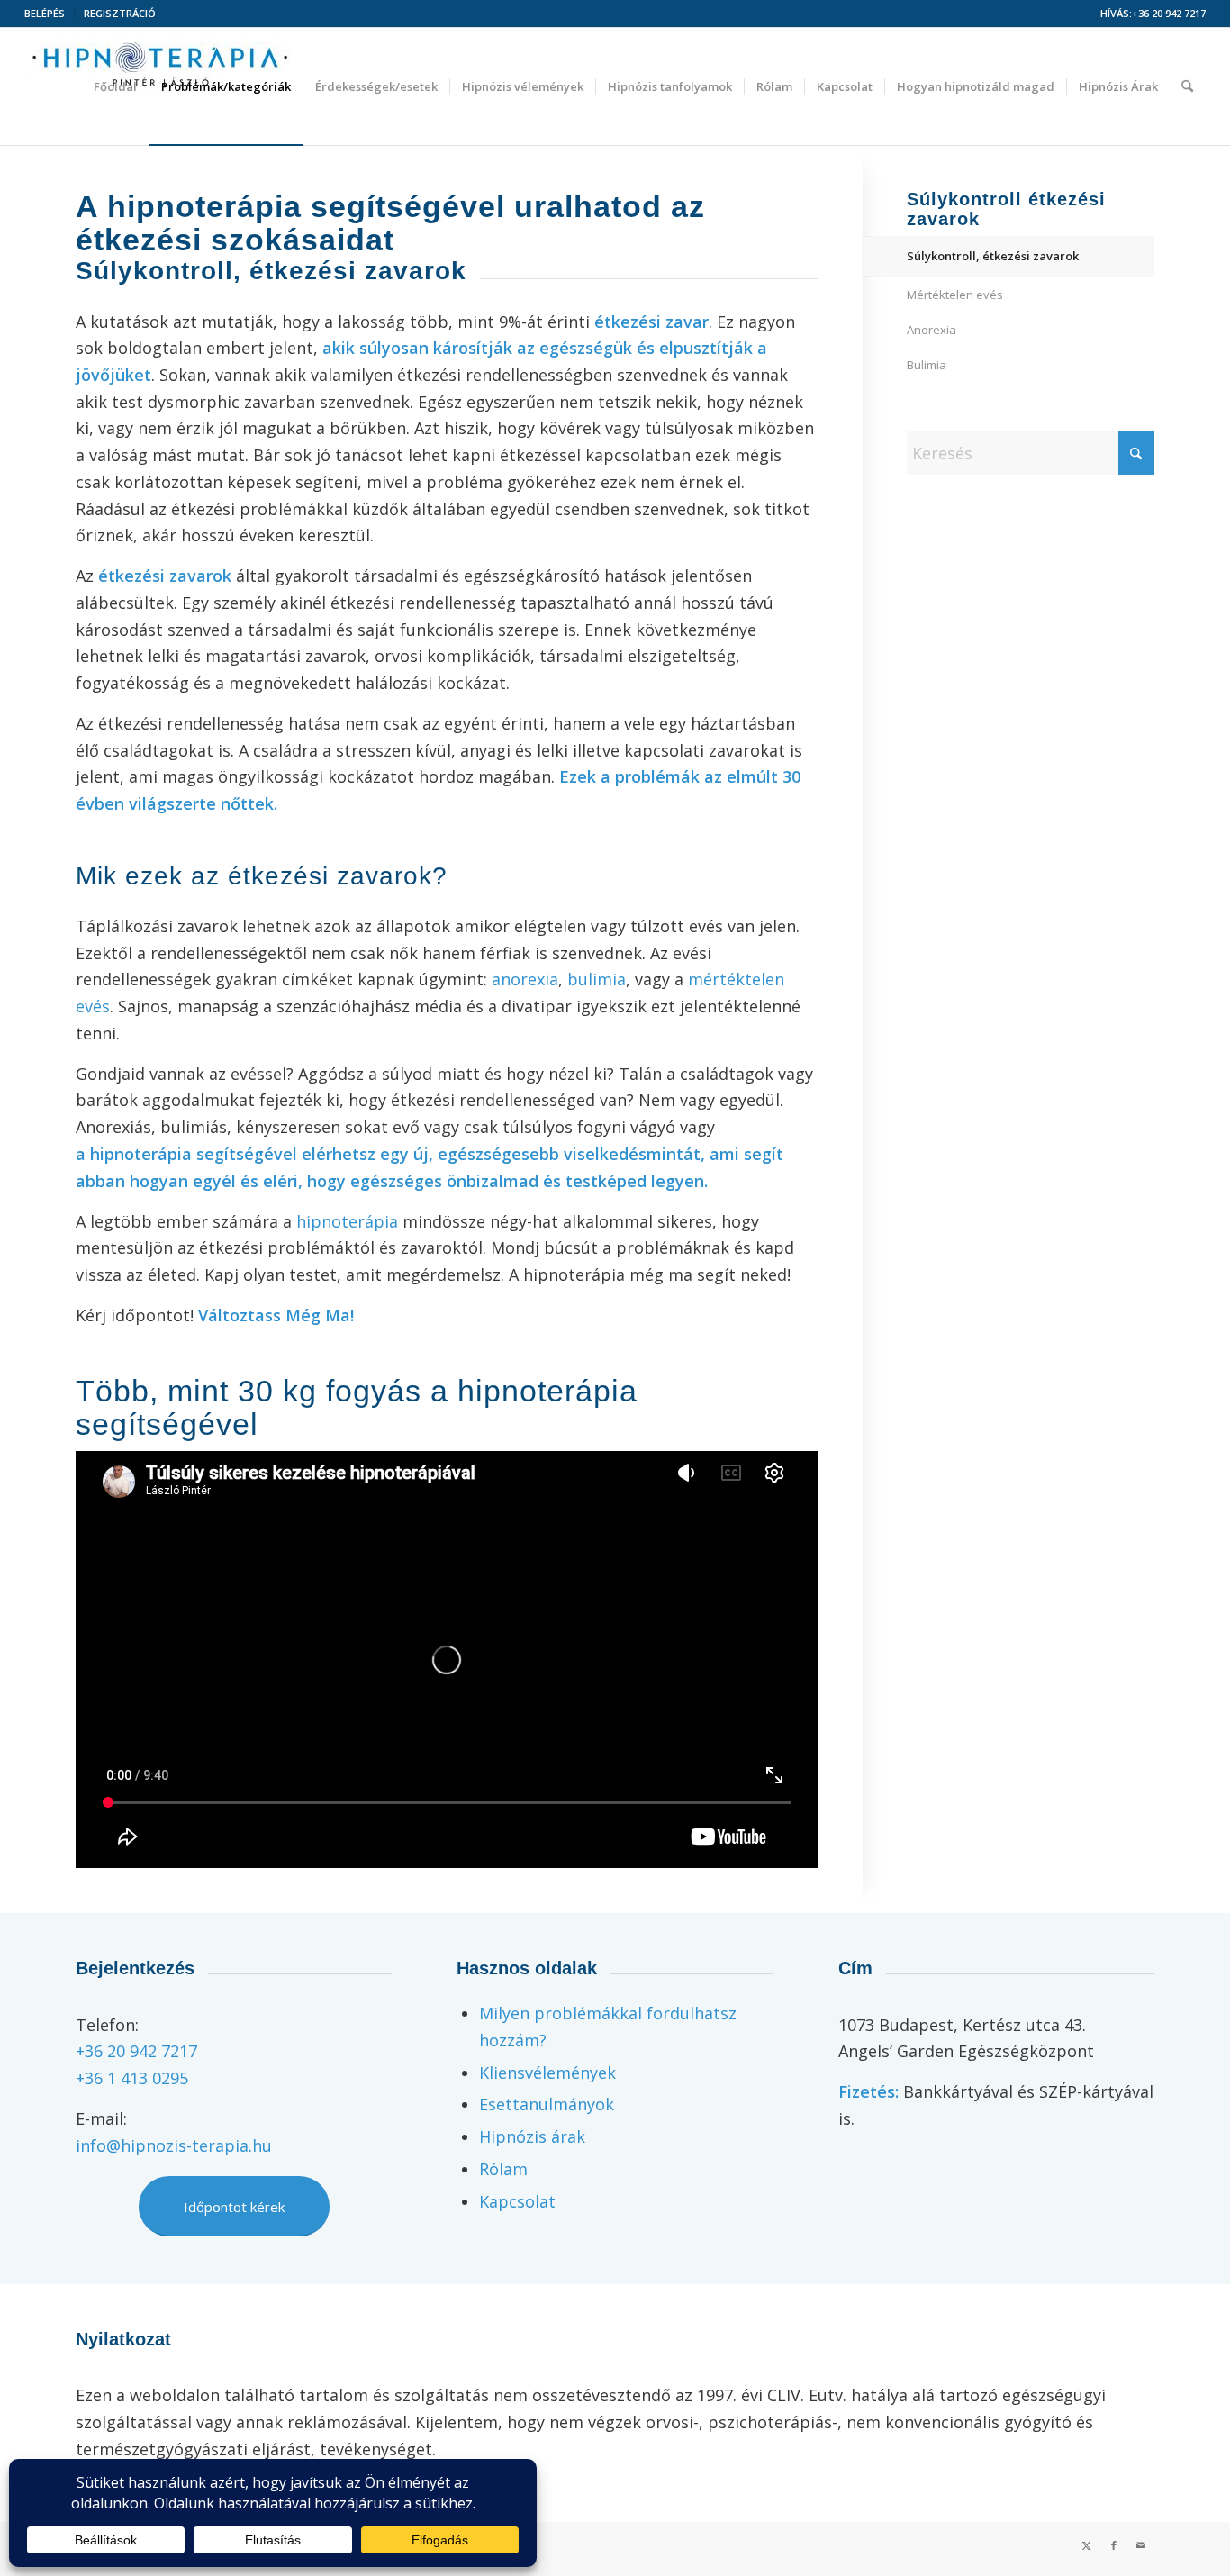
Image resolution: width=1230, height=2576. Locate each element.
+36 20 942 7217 (1169, 13)
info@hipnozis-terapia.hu (174, 2145)
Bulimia (927, 365)
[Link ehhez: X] (1087, 2545)
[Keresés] (1187, 86)
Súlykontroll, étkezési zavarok (993, 256)
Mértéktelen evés (955, 295)
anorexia (525, 979)
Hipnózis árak (532, 2136)
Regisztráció (120, 13)
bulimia (597, 979)
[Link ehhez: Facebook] (1114, 2545)
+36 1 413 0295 (132, 2078)
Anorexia (932, 330)
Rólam (503, 2169)
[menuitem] (50, 14)
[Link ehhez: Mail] (1141, 2545)
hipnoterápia (347, 1221)
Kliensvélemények (547, 2073)
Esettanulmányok (547, 2104)
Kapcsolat (517, 2201)
